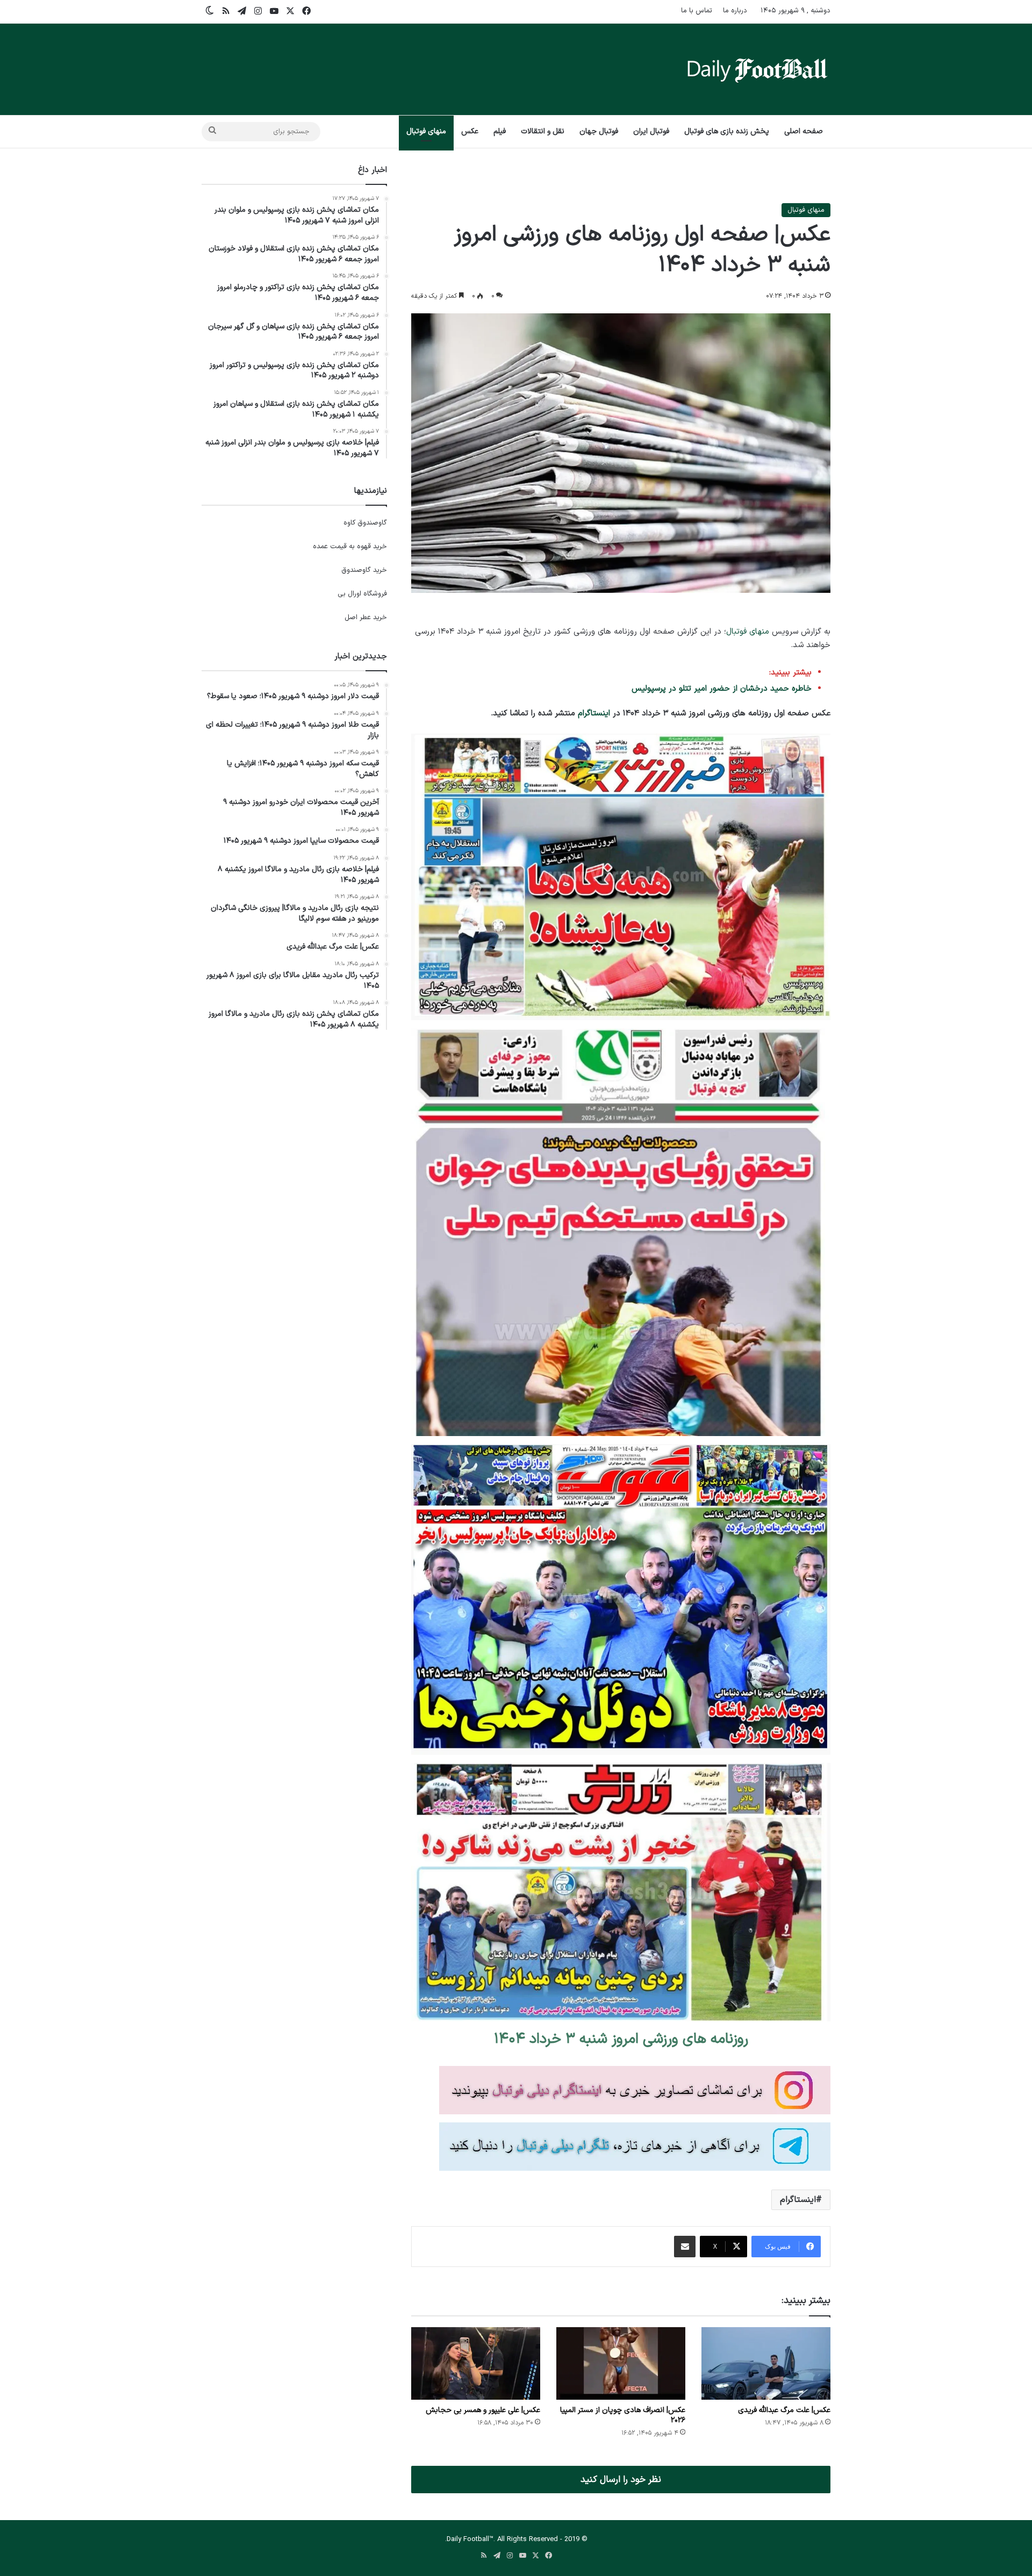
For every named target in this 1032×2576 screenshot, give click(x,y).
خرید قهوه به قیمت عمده (350, 547)
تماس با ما (697, 11)
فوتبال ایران (651, 131)
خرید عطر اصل (366, 618)
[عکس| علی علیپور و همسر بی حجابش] (476, 2363)
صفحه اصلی (804, 131)
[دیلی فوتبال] (757, 69)
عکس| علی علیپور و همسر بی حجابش (483, 2410)
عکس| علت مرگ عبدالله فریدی (784, 2410)
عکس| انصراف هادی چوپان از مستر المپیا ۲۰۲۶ (623, 2415)
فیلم (500, 131)
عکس (470, 131)
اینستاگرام (594, 713)
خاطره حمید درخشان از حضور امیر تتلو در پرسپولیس (722, 689)
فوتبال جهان (599, 131)
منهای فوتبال (426, 131)
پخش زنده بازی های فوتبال (727, 131)
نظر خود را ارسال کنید (621, 2480)
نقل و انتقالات (543, 131)
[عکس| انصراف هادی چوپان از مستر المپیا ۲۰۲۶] (621, 2363)
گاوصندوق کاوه (365, 523)
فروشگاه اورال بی (362, 594)
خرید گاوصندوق (364, 570)
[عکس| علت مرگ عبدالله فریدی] (766, 2363)
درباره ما (735, 11)
